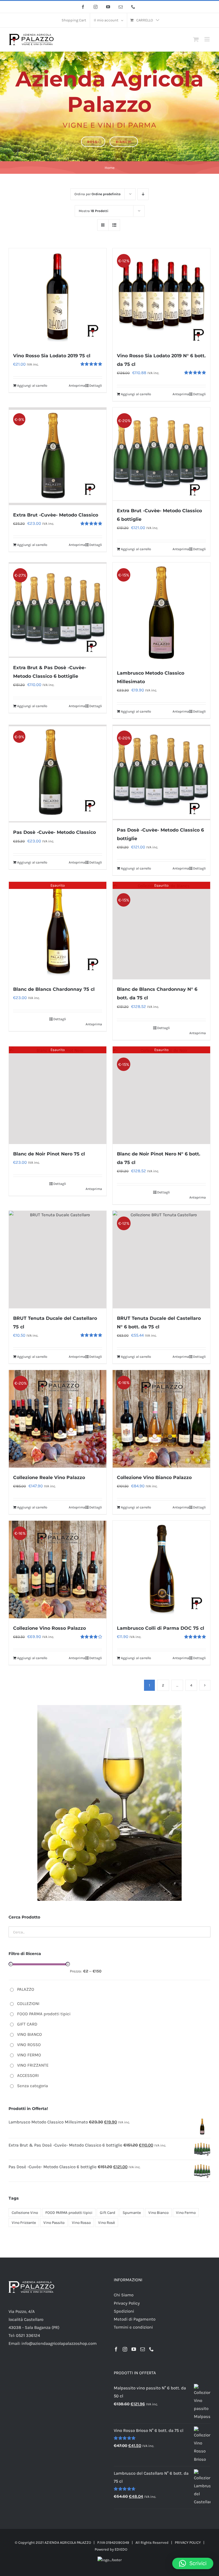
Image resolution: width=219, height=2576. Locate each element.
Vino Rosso (81, 2223)
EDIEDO (121, 2549)
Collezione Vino (25, 2213)
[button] (193, 2563)
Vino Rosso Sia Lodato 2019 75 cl (52, 356)
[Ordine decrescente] (143, 194)
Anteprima (77, 386)
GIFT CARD (27, 2024)
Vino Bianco (158, 2213)
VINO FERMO (29, 2055)
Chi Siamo (124, 2295)
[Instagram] (125, 2349)
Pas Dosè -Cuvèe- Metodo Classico (54, 832)
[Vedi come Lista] (114, 225)
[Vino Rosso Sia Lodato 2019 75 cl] (58, 297)
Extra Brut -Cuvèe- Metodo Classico (56, 515)
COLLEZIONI (28, 2004)
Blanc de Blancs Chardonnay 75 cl (54, 989)
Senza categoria (33, 2086)
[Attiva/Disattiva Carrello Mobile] (196, 39)
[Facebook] (116, 2349)
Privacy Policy (127, 2303)
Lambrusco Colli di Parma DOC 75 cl (161, 1628)
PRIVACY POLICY (188, 2542)
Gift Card (108, 2213)
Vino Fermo (186, 2213)
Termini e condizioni (133, 2327)
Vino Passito (54, 2223)
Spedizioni (124, 2311)
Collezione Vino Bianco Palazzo (154, 1477)
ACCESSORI (28, 2075)
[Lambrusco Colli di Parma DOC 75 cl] (161, 1570)
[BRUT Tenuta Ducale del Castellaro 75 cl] (58, 1260)
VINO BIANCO (30, 2034)
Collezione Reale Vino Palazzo (49, 1477)
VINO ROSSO (29, 2045)
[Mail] (143, 2349)
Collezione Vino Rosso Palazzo (49, 1628)
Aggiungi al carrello (32, 386)
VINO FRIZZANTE (33, 2065)
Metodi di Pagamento (135, 2319)
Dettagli (96, 386)
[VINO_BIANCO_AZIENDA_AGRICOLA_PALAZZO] (109, 1707)
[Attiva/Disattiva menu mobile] (207, 39)
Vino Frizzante (24, 2223)
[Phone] (151, 2349)
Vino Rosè (107, 2223)
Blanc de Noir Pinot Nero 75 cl (49, 1154)
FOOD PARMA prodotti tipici (44, 2014)
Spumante (132, 2213)
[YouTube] (134, 2349)
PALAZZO (26, 1989)
